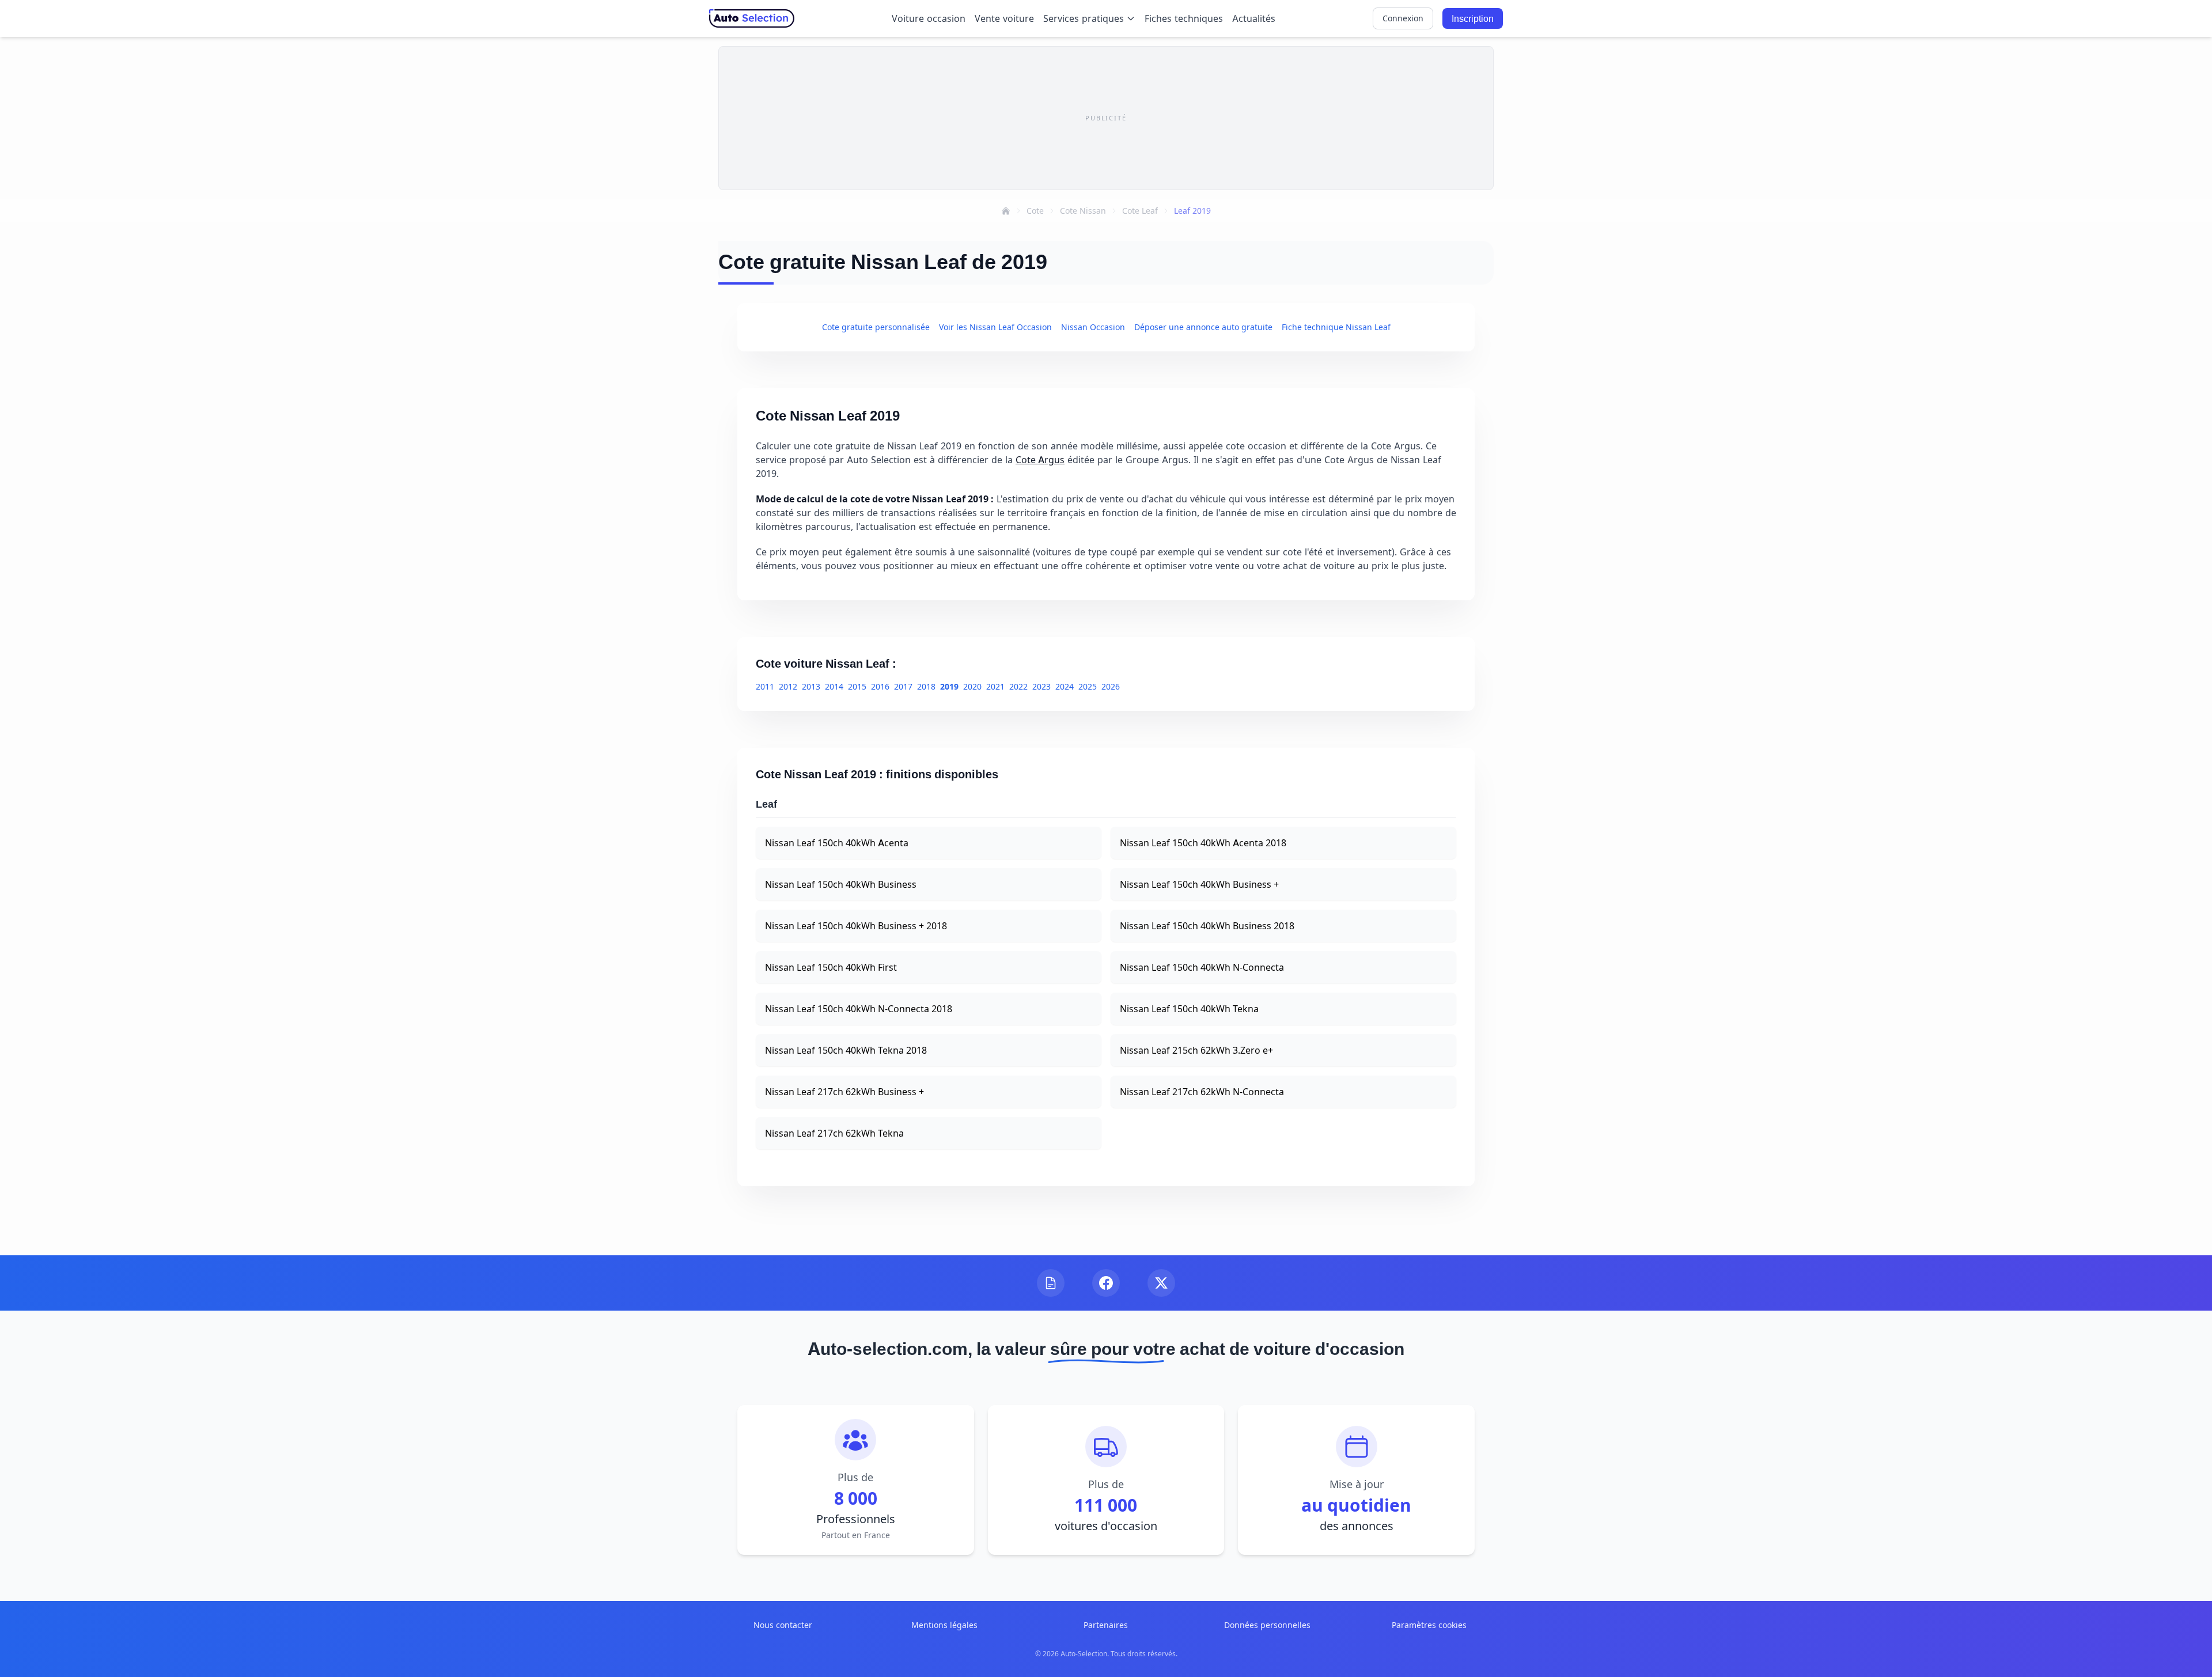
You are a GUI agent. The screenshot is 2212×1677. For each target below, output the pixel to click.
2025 (1088, 686)
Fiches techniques (1184, 18)
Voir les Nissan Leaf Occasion (995, 327)
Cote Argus (1040, 460)
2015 (857, 686)
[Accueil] (1006, 211)
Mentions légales (944, 1625)
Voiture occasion (929, 18)
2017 (903, 686)
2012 (788, 686)
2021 (995, 686)
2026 (1111, 686)
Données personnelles (1267, 1625)
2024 (1065, 686)
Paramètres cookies (1429, 1625)
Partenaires (1106, 1625)
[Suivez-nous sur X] (1161, 1283)
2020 (972, 686)
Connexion (1403, 18)
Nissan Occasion (1093, 327)
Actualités (1254, 18)
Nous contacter (783, 1625)
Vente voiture (1004, 18)
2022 (1018, 686)
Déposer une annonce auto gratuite (1203, 327)
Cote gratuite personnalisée (876, 327)
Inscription (1473, 18)
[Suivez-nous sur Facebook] (1106, 1283)
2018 (926, 686)
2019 (949, 686)
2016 (880, 686)
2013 (811, 686)
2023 (1041, 686)
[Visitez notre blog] (1051, 1283)
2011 (765, 686)
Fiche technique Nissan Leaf (1336, 327)
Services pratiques (1084, 18)
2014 (834, 686)
